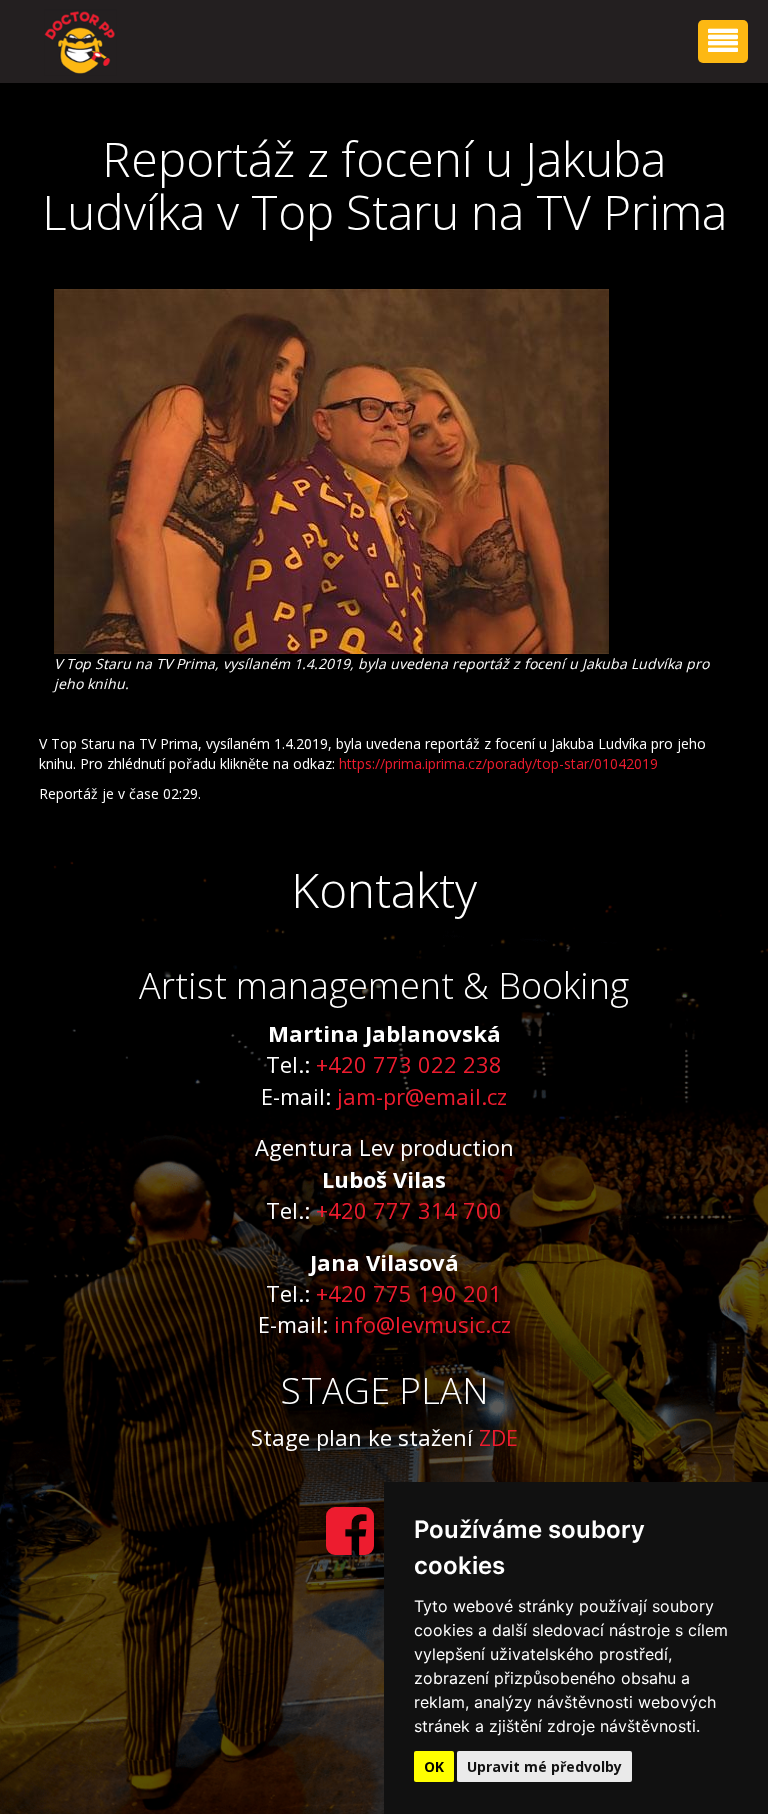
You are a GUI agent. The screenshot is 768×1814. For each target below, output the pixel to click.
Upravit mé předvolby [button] (544, 1766)
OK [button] (434, 1766)
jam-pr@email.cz (422, 1096)
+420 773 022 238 (409, 1064)
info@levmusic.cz (422, 1324)
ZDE (498, 1437)
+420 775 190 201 (409, 1293)
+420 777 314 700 (409, 1210)
